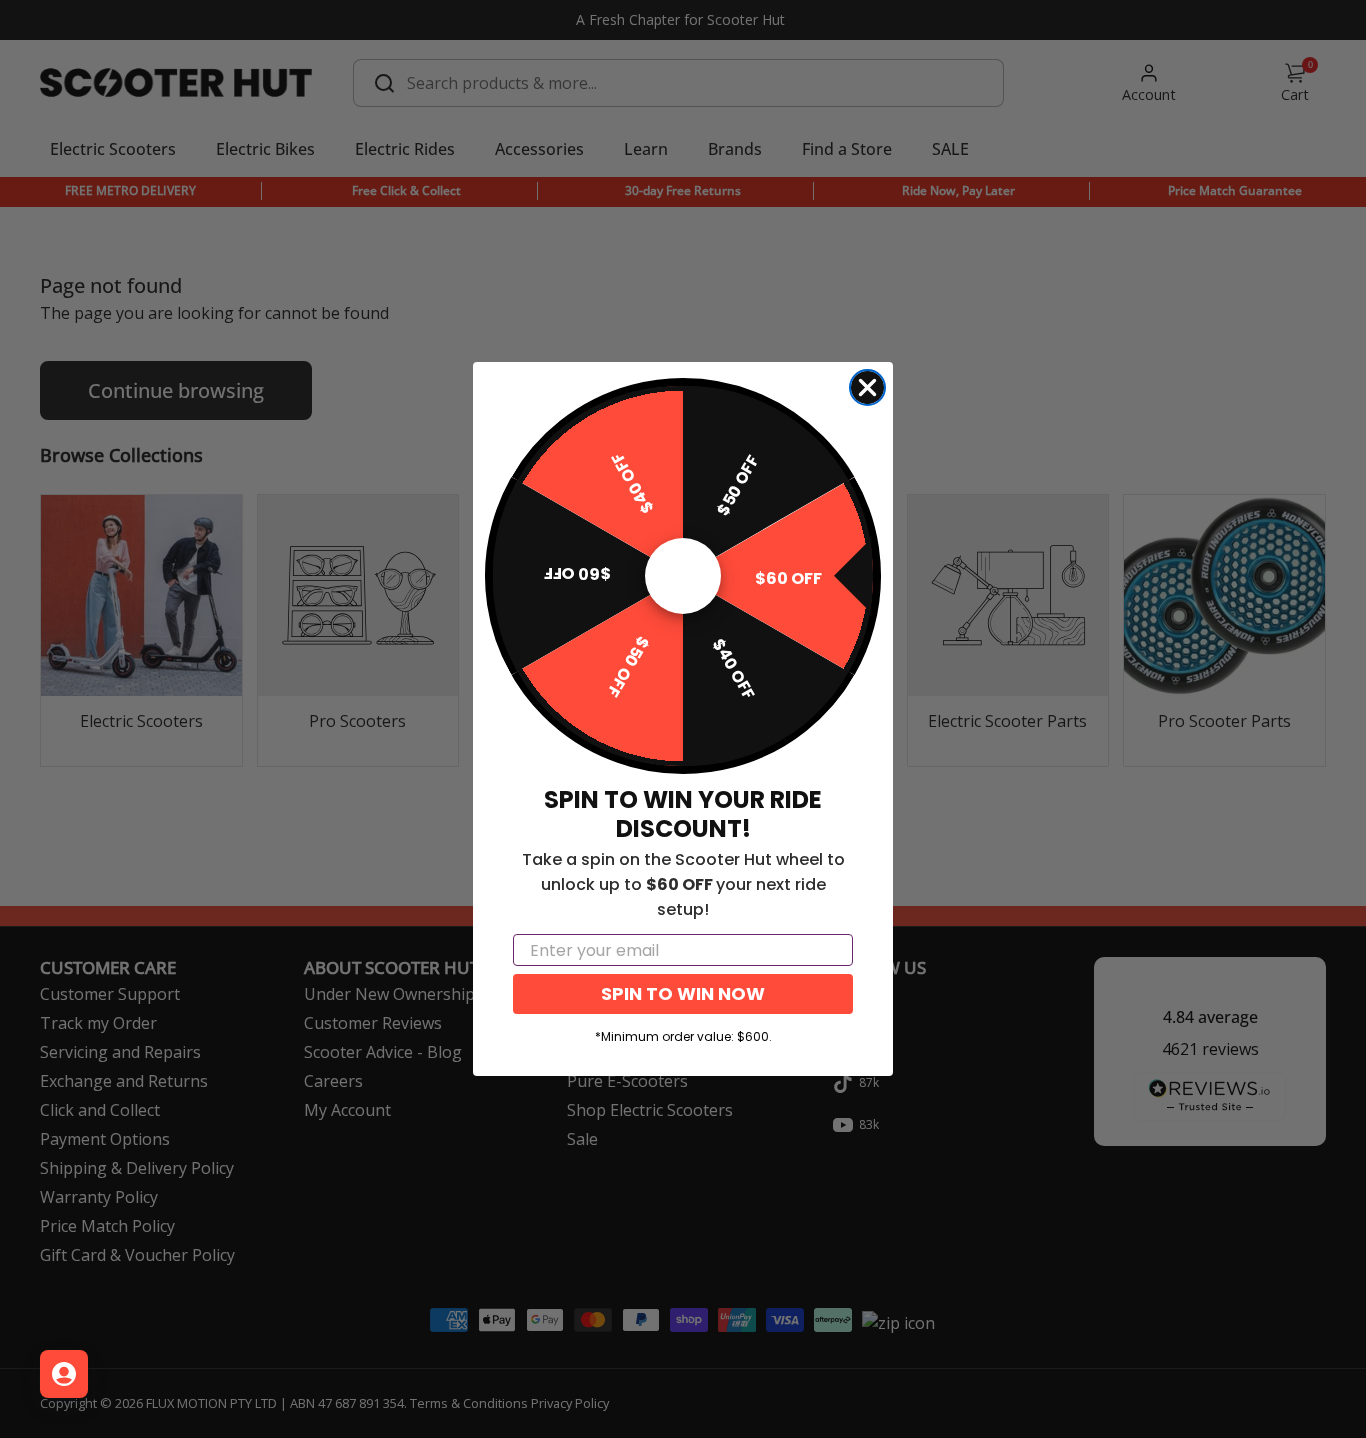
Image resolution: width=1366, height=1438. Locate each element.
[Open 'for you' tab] (64, 1374)
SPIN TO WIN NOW (683, 993)
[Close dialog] (867, 387)
